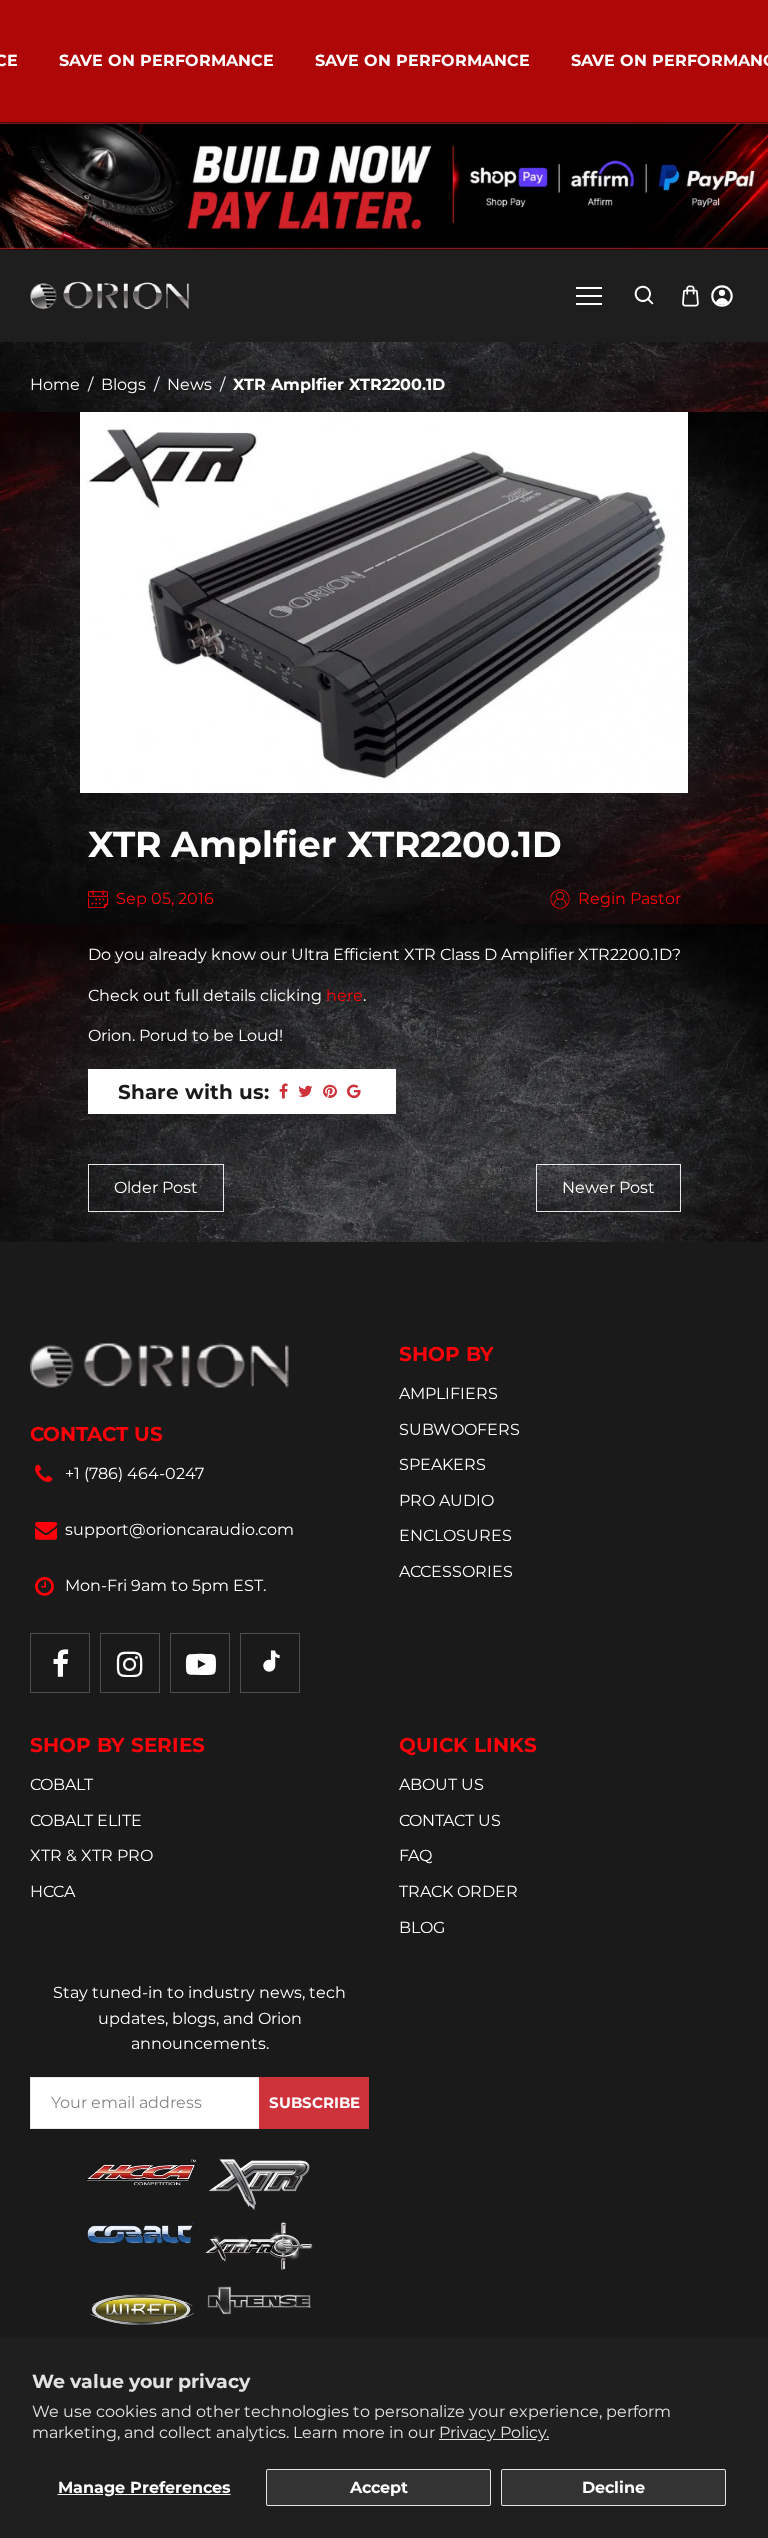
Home (55, 384)
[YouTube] (200, 1663)
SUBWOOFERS (459, 1429)
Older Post (156, 1187)
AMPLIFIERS (448, 1393)
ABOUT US (441, 1784)
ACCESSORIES (456, 1571)
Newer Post (608, 1187)
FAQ (415, 1855)
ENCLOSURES (455, 1535)
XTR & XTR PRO (91, 1855)
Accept (379, 2487)
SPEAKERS (442, 1464)
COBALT (61, 1784)
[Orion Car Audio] (110, 294)
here (344, 995)
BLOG (422, 1927)
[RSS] (270, 1663)
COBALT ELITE (86, 1820)
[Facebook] (60, 1663)
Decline (613, 2487)
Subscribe (314, 2102)
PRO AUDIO (446, 1500)
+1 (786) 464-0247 (134, 1473)
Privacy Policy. (494, 2432)
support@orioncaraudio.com (179, 1529)
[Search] (644, 295)
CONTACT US (450, 1820)
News (189, 384)
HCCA (52, 1891)
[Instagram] (130, 1663)
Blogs (123, 384)
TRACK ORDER (458, 1891)
